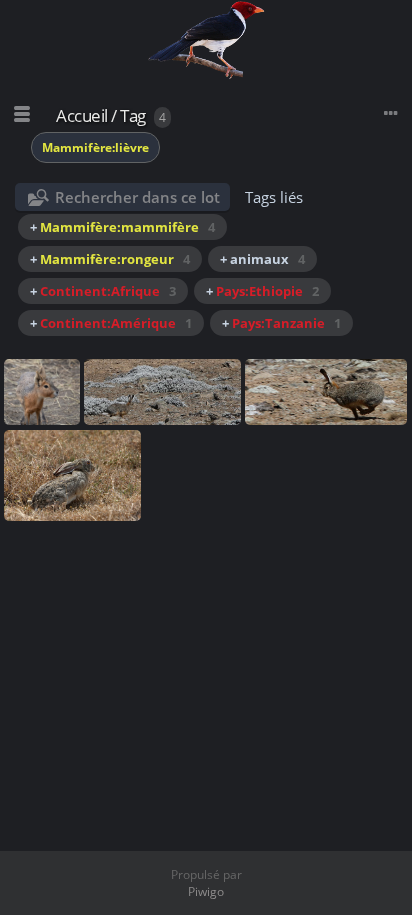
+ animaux (262, 259)
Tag (133, 115)
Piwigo (206, 891)
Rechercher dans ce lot (137, 197)
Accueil (82, 115)
